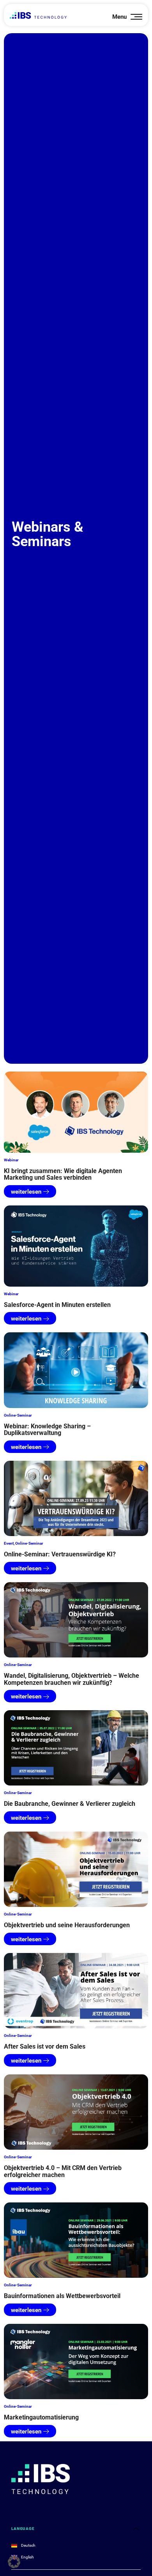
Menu (119, 17)
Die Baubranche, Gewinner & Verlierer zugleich (70, 1804)
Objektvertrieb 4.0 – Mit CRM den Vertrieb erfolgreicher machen (63, 2171)
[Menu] (136, 17)
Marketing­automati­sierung (41, 2417)
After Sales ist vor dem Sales (45, 2046)
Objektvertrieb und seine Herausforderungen (67, 1925)
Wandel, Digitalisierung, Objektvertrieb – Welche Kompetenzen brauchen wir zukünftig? (72, 1679)
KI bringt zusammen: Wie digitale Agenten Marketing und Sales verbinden (63, 1174)
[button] (14, 2562)
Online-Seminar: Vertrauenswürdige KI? (60, 1554)
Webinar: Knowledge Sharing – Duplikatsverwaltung (47, 1430)
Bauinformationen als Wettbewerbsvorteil (62, 2296)
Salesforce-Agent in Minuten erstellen (57, 1305)
